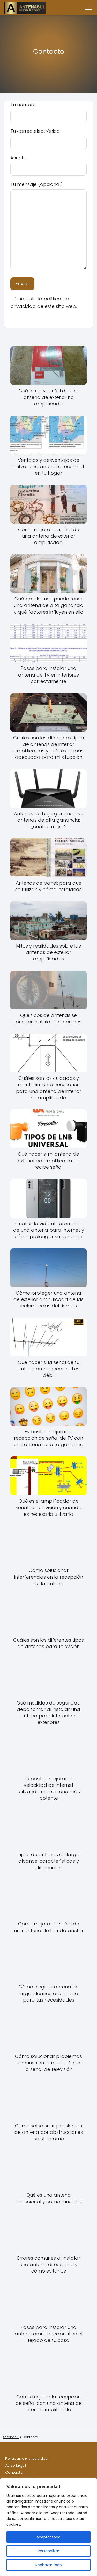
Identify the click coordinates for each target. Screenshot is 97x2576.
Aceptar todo (48, 2537)
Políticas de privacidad (27, 2458)
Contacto (14, 2472)
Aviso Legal (16, 2465)
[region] (48, 2527)
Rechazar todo (49, 2565)
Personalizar (48, 2551)
